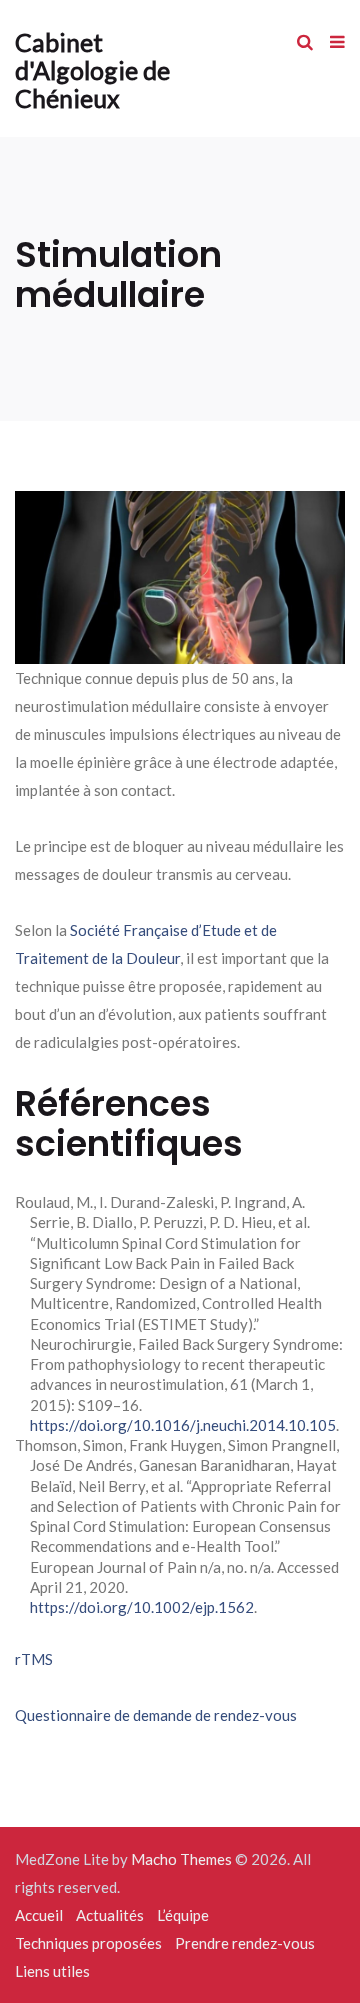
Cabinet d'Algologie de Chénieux (92, 70)
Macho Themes (181, 1859)
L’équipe (183, 1915)
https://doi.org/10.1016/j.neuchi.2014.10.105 (183, 1425)
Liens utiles (52, 1971)
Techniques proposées (88, 1943)
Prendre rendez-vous (245, 1943)
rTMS (34, 1659)
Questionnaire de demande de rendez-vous (156, 1715)
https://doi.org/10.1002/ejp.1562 (142, 1607)
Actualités (110, 1915)
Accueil (39, 1915)
